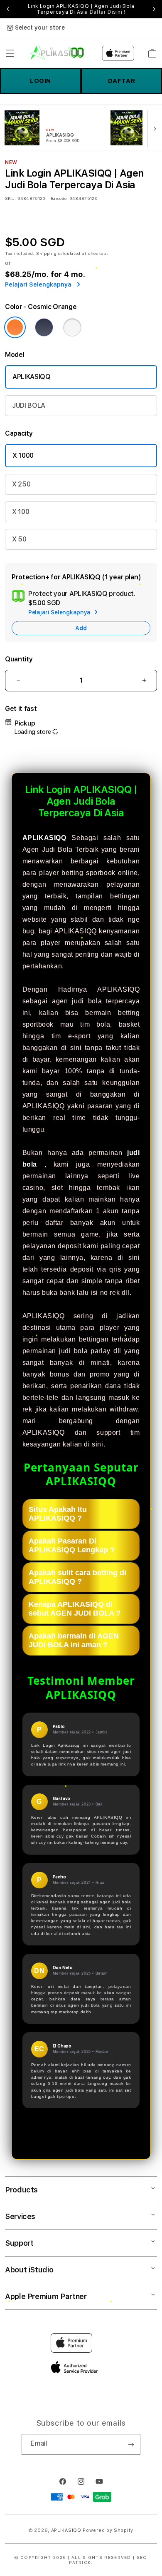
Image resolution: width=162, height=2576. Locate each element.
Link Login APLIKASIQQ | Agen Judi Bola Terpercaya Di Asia (81, 9)
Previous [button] (8, 9)
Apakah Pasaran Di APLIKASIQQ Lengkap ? (72, 1545)
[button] (10, 53)
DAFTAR (122, 81)
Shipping (47, 253)
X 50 (19, 539)
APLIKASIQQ (32, 377)
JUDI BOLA (29, 405)
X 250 (21, 484)
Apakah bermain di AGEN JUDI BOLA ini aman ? (74, 1640)
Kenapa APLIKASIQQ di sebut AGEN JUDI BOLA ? (75, 1609)
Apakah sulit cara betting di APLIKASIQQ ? (77, 1577)
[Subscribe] (131, 2444)
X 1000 (23, 455)
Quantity (19, 659)
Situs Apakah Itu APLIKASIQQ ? (58, 1514)
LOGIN (40, 81)
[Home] (57, 53)
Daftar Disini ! (108, 12)
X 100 (21, 512)
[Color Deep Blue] (44, 327)
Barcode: (59, 198)
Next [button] (154, 9)
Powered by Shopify (108, 2530)
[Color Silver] (72, 327)
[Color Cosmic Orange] (15, 327)
